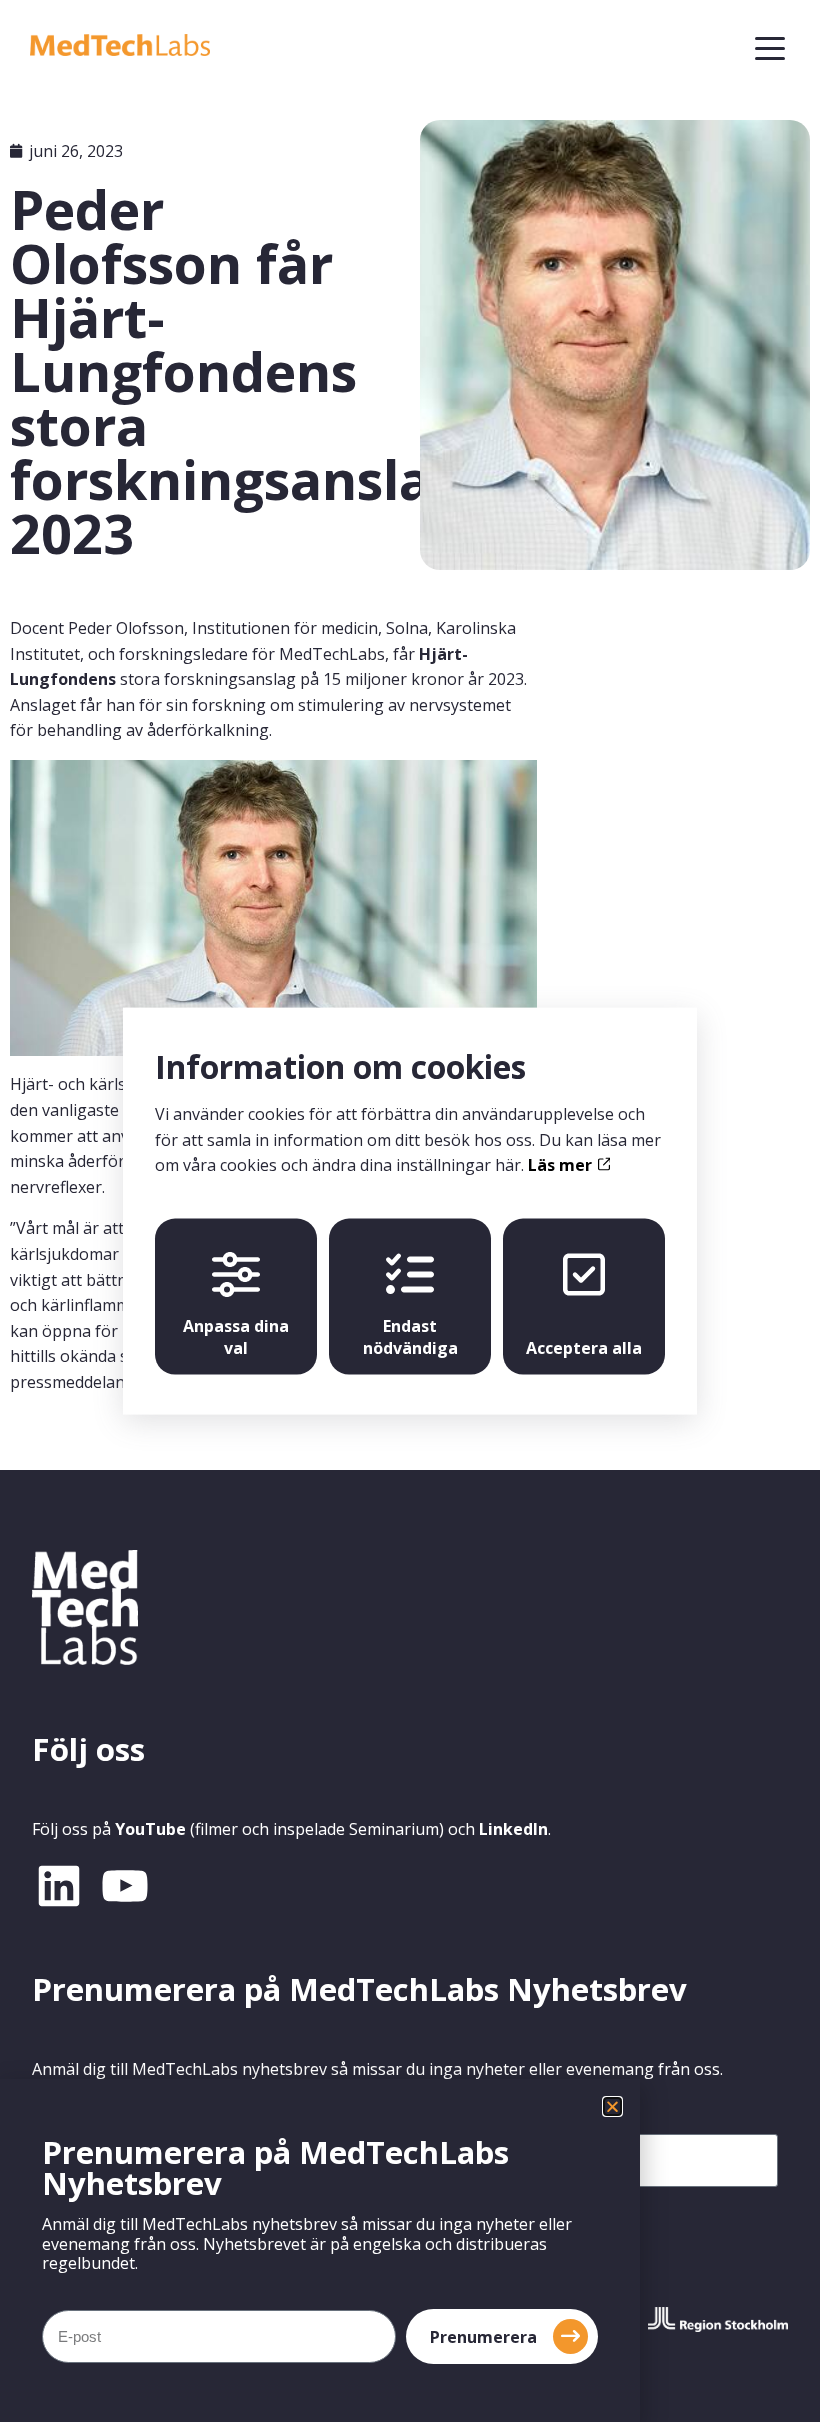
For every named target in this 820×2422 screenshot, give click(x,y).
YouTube (150, 1829)
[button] (612, 2106)
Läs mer (562, 1165)
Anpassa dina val (236, 1336)
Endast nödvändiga (410, 1336)
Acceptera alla (584, 1347)
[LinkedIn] (59, 1886)
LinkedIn (513, 1829)
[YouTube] (125, 1886)
